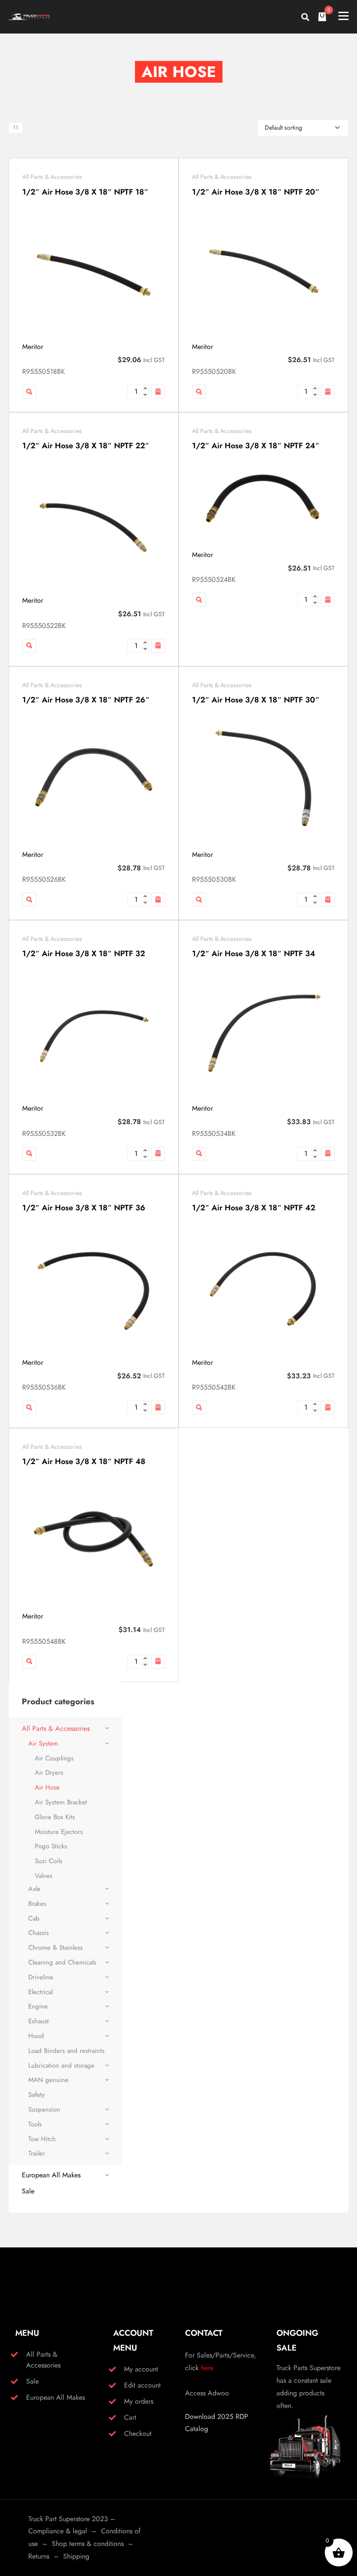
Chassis (39, 1933)
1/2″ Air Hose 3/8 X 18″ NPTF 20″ (256, 192)
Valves (44, 1876)
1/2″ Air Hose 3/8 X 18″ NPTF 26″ (86, 700)
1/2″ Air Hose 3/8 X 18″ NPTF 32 (84, 954)
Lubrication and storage (61, 2066)
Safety (37, 2095)
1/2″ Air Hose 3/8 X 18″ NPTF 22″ (86, 446)
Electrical (40, 1992)
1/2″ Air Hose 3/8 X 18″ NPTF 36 (84, 1208)
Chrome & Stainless (56, 1948)
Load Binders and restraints (66, 2051)
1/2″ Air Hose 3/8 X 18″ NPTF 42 (254, 1208)
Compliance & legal (58, 2531)
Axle (34, 1889)
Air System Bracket (61, 1802)
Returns (39, 2556)
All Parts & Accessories (52, 177)
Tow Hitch (42, 2139)
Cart (130, 2417)
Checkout (138, 2433)
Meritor (33, 347)
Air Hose (47, 1787)
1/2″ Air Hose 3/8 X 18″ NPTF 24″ (256, 446)
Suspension (44, 2109)
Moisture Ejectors (59, 1832)
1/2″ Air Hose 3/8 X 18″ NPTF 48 (84, 1461)
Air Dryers (49, 1773)
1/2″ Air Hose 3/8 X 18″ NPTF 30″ (256, 700)
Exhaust (39, 2021)
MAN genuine (48, 2080)
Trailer (37, 2153)
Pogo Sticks (51, 1846)
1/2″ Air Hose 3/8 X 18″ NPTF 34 (254, 954)
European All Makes (51, 2175)
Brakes (37, 1904)
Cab (34, 1918)
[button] (158, 392)
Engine (38, 2006)
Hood (36, 2036)
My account (141, 2369)
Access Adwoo (207, 2393)
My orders (139, 2401)
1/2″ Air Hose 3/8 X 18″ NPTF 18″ (85, 192)
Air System (43, 1743)
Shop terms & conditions (88, 2544)
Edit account (142, 2385)
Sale (28, 2191)
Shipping (76, 2556)
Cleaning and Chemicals (62, 1962)
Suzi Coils (49, 1861)
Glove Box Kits (55, 1817)
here (207, 2368)
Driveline (41, 1977)
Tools (35, 2124)
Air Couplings (54, 1758)
